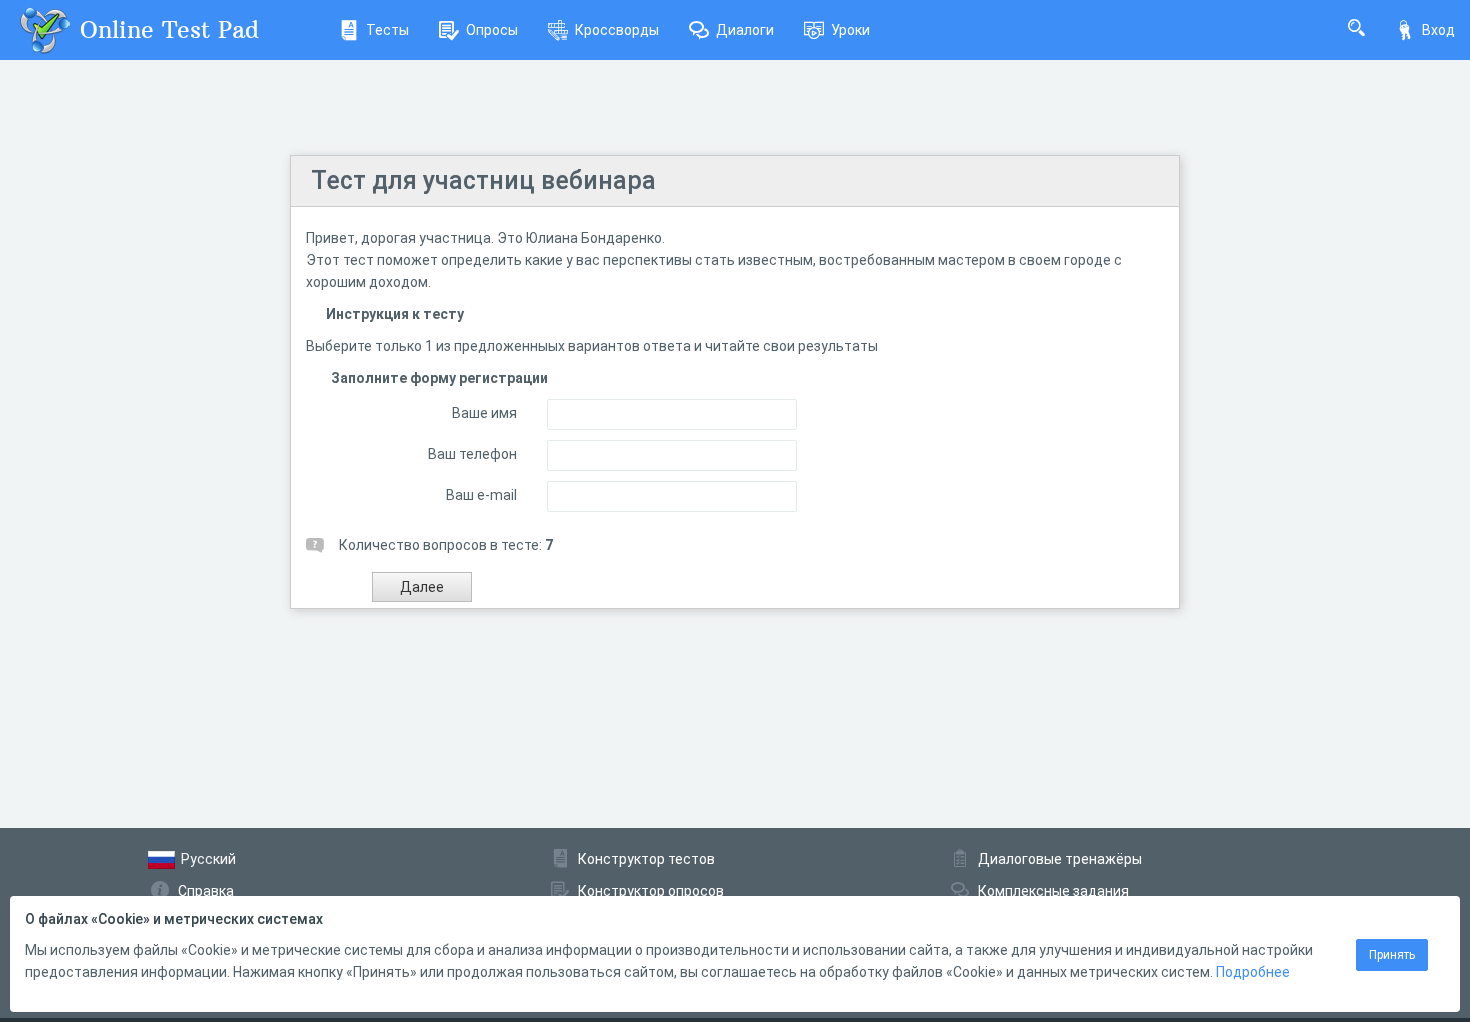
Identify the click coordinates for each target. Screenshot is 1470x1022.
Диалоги (745, 30)
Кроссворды (617, 30)
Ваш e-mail (481, 495)
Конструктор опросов (651, 891)
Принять (1392, 955)
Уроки (850, 30)
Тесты (387, 30)
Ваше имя (484, 413)
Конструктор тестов (646, 859)
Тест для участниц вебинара (483, 180)
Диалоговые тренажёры (1060, 859)
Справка (206, 891)
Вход (1438, 30)
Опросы (492, 30)
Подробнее (1253, 972)
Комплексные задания (1053, 891)
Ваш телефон (472, 454)
